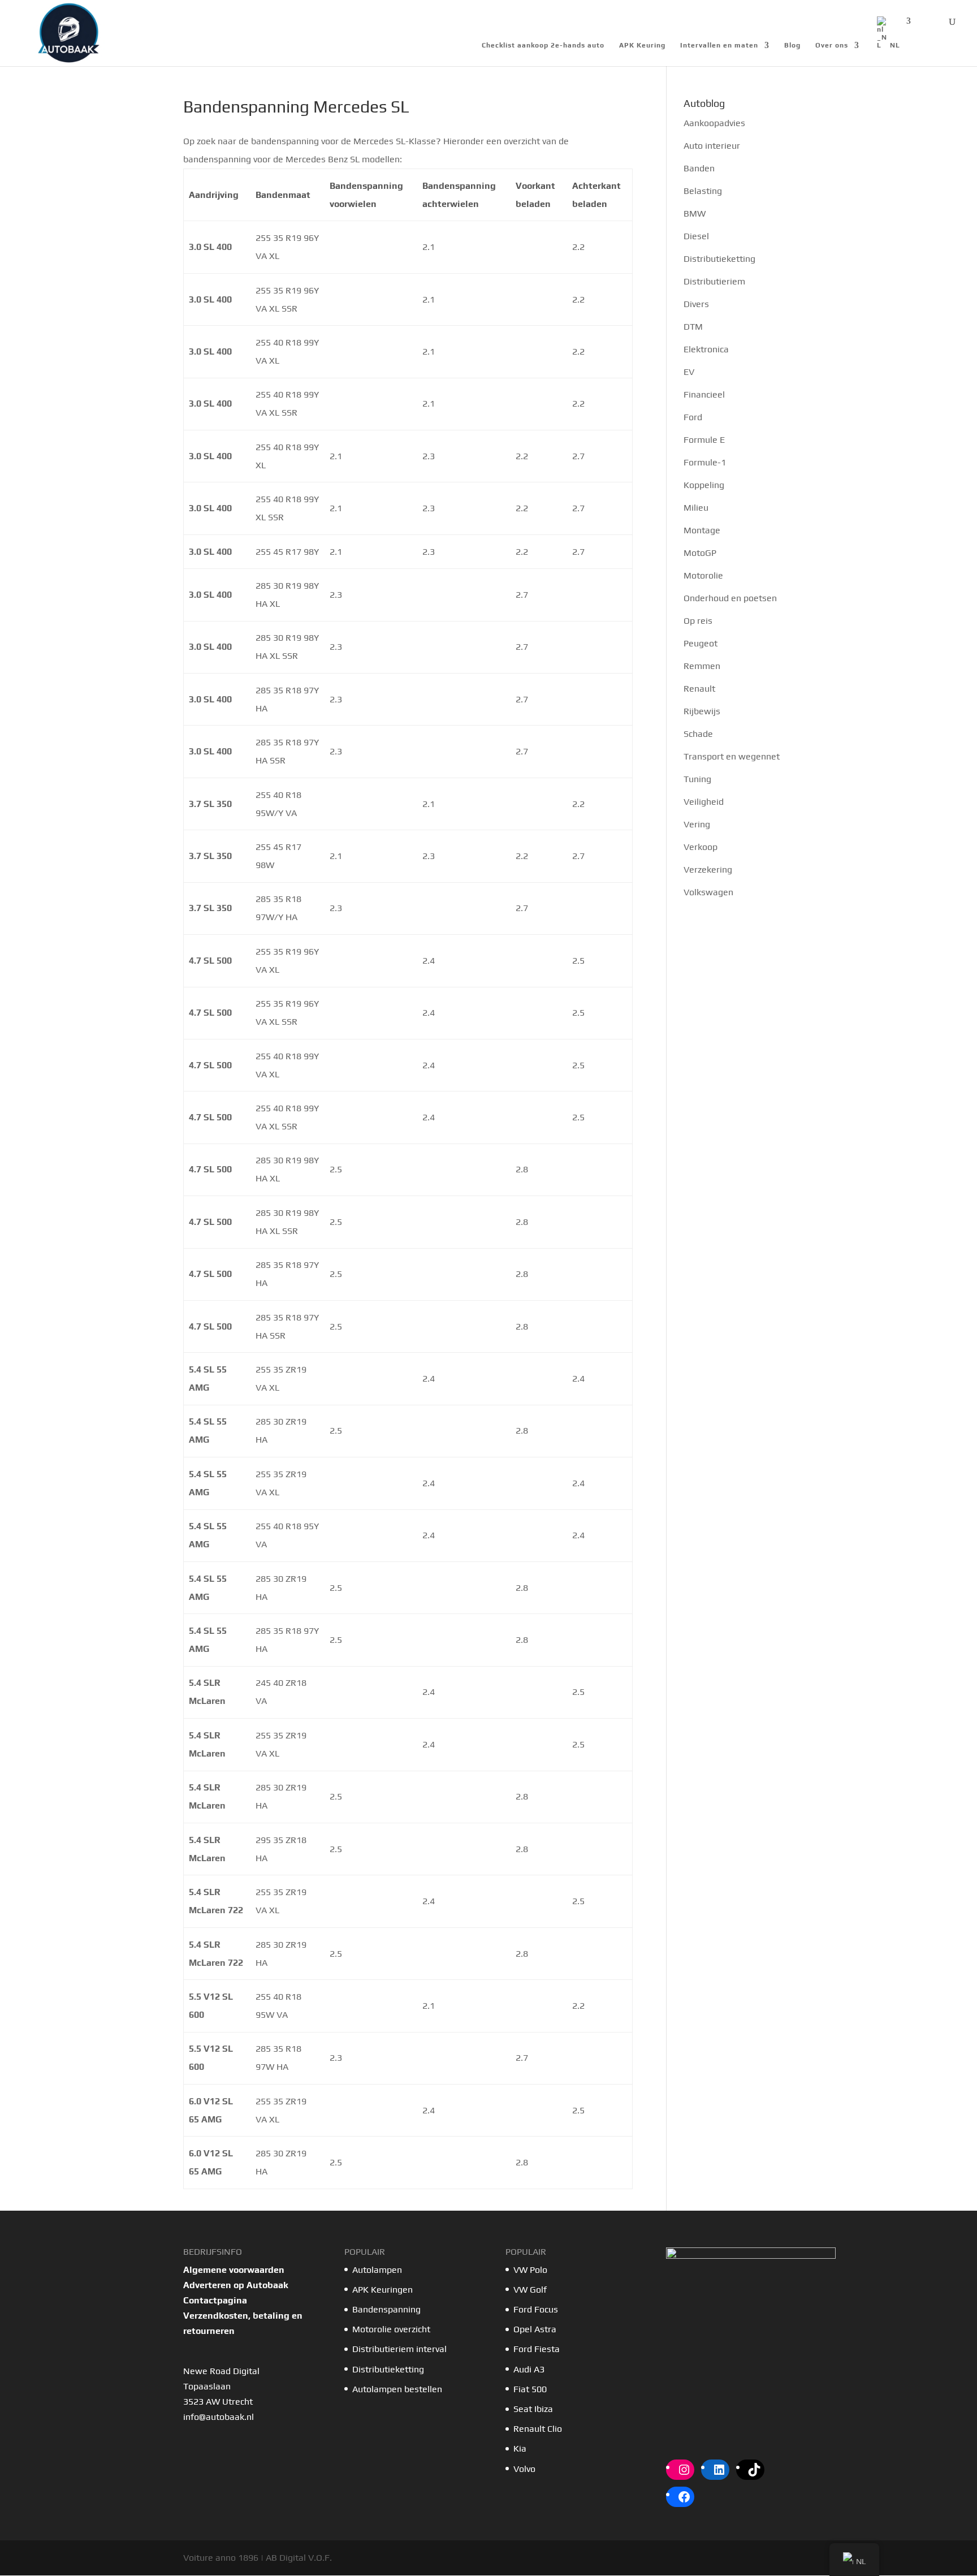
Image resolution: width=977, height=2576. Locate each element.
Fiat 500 (530, 2389)
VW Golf (530, 2290)
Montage (702, 530)
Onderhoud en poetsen (730, 598)
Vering (697, 824)
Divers (696, 304)
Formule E (704, 440)
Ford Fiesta (537, 2349)
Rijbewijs (702, 711)
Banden (699, 168)
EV (689, 372)
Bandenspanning (386, 2309)
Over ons (832, 45)
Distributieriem (714, 281)
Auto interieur (712, 146)
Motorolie (703, 575)
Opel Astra (536, 2329)
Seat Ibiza (533, 2409)
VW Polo (530, 2270)
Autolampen (377, 2270)
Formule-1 (705, 462)
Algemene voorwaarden (234, 2270)
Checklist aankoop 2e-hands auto (543, 45)
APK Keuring (642, 45)
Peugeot (701, 643)
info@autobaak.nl (219, 2417)
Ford (693, 417)
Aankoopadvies (714, 123)
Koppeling (704, 485)
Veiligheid (704, 802)
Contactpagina (215, 2300)
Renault (699, 689)
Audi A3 (529, 2369)
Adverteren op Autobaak (236, 2285)
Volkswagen (708, 892)
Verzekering (708, 870)
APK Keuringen (382, 2290)
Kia (520, 2448)
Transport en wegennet (732, 756)
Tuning (697, 779)
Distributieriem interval (399, 2349)
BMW (695, 213)
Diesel (696, 236)
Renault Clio (538, 2429)
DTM (693, 327)
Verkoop (701, 847)
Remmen (702, 666)
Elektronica (706, 349)
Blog (792, 45)
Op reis (698, 621)
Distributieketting (719, 259)
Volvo (524, 2469)
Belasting (703, 191)
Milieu (696, 508)
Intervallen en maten (719, 45)
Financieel (704, 394)
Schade (698, 734)
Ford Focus (536, 2309)
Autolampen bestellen (397, 2389)
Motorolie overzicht (391, 2329)
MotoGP (700, 553)
